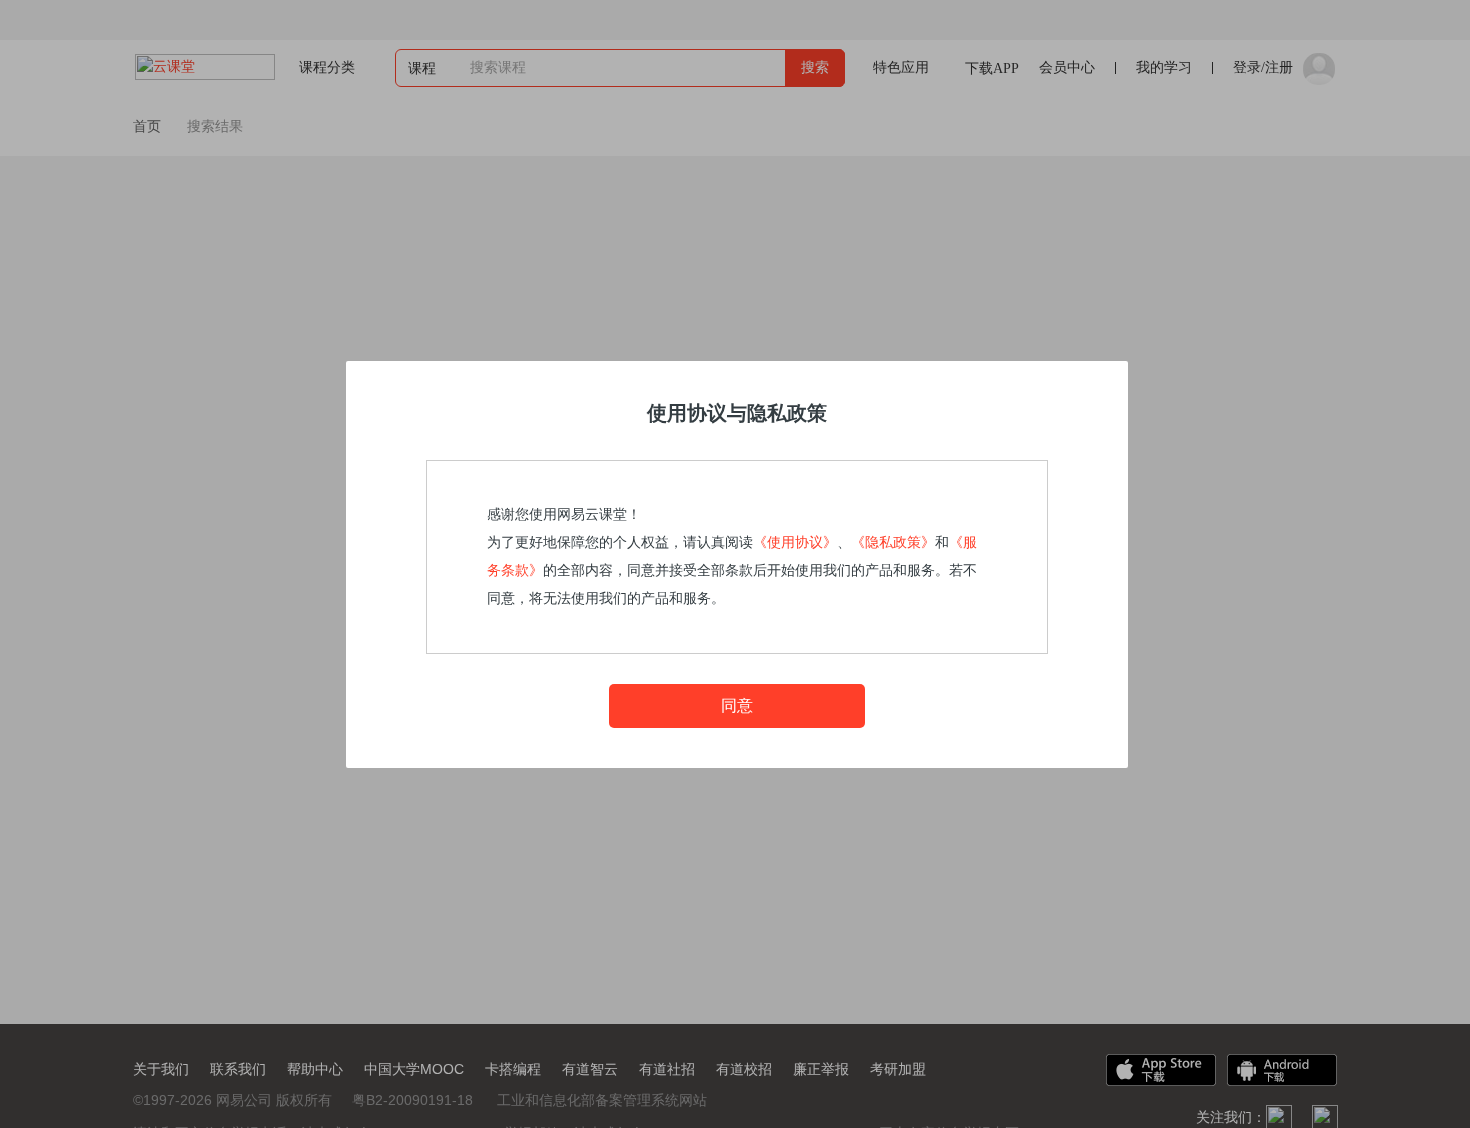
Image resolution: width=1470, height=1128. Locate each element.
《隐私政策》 (893, 542)
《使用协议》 (795, 542)
